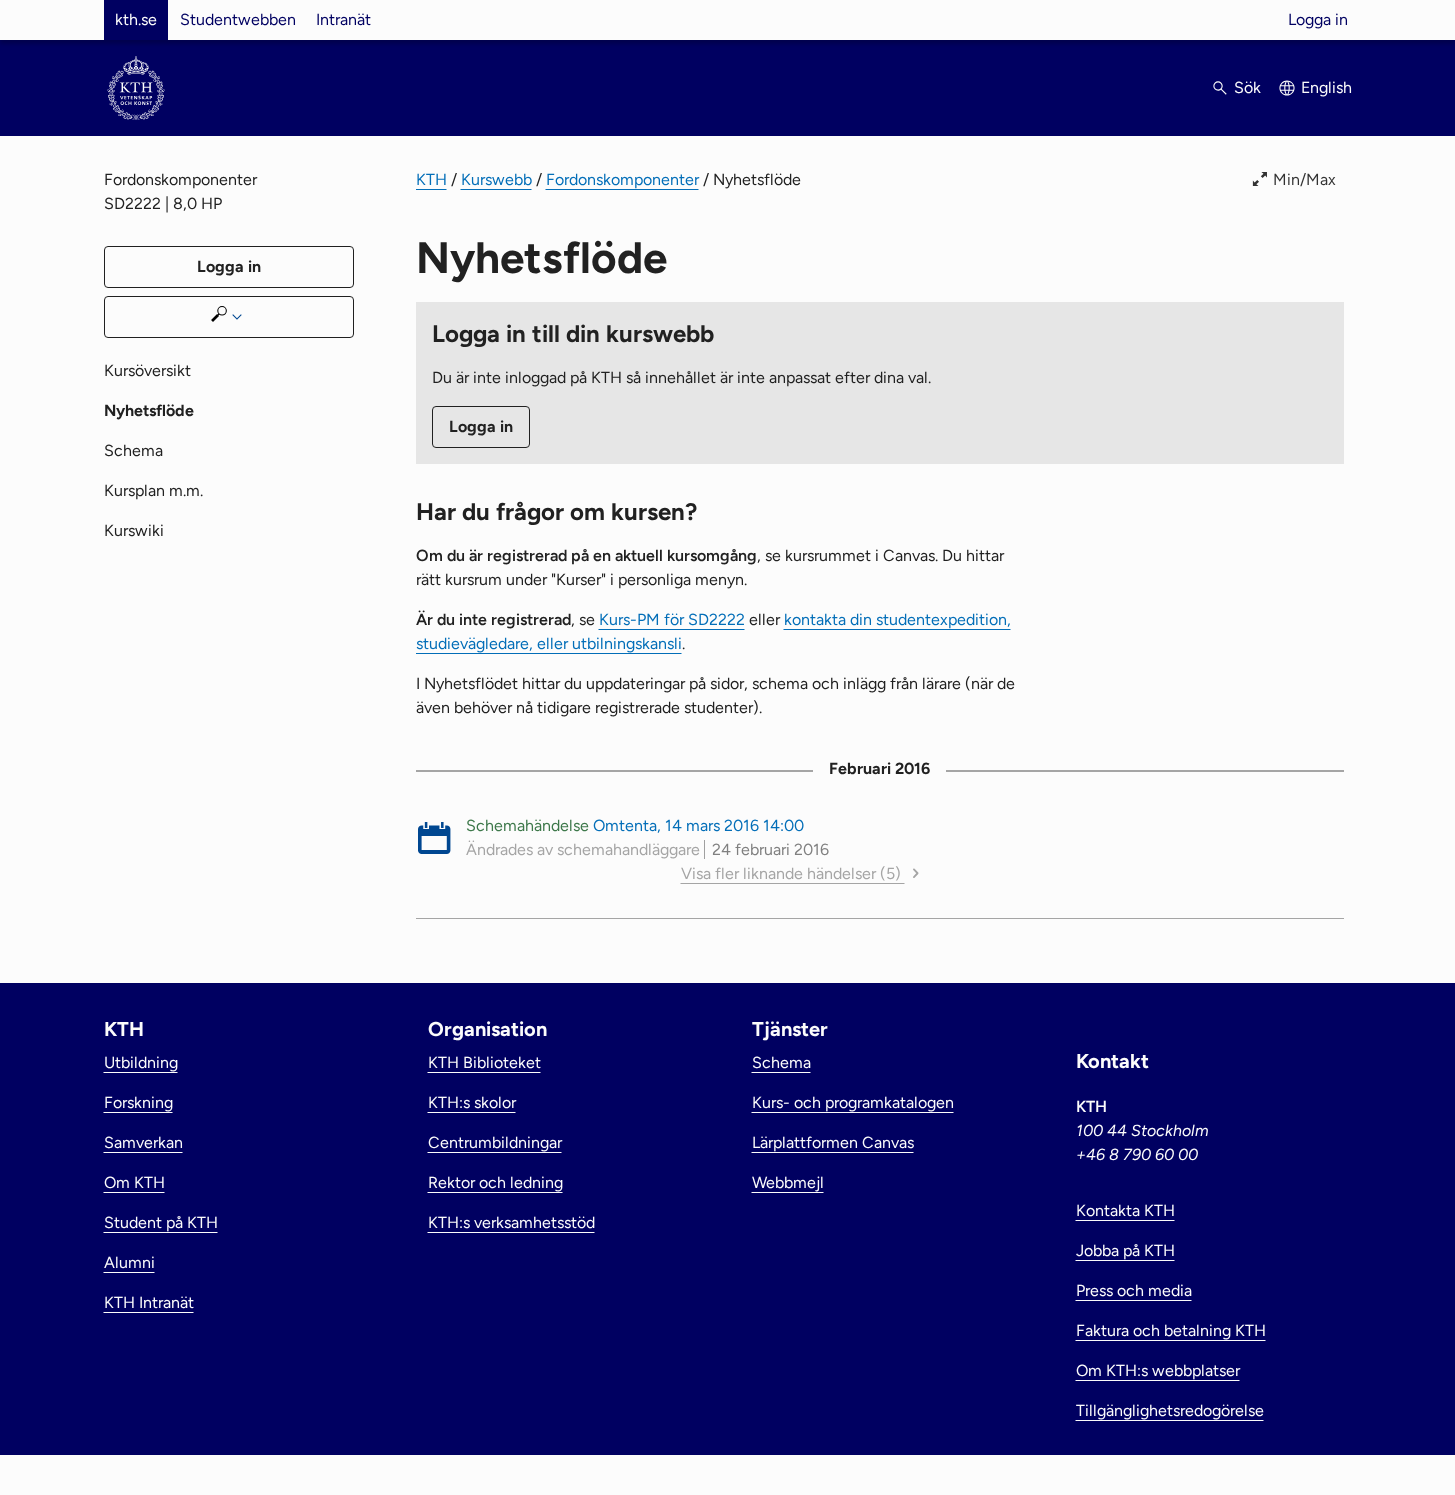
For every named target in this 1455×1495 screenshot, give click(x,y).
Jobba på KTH (1125, 1250)
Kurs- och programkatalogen (853, 1102)
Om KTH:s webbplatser (1158, 1370)
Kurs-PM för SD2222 (672, 619)
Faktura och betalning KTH (1171, 1330)
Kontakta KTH (1125, 1210)
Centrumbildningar (495, 1142)
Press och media (1134, 1290)
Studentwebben (238, 19)
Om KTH (134, 1182)
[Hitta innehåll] (229, 317)
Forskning (138, 1102)
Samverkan (143, 1142)
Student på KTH (161, 1222)
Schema (133, 450)
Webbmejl (788, 1182)
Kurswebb (496, 179)
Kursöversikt (147, 370)
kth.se (136, 19)
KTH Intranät (149, 1302)
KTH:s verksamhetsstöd (511, 1222)
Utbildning (141, 1062)
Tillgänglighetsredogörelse (1170, 1410)
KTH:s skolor (472, 1102)
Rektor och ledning (495, 1182)
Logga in (1318, 19)
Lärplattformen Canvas (833, 1142)
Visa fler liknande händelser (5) (793, 873)
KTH (431, 179)
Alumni (129, 1262)
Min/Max (1304, 179)
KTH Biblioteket (484, 1062)
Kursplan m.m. (153, 490)
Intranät (343, 19)
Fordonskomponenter (622, 179)
